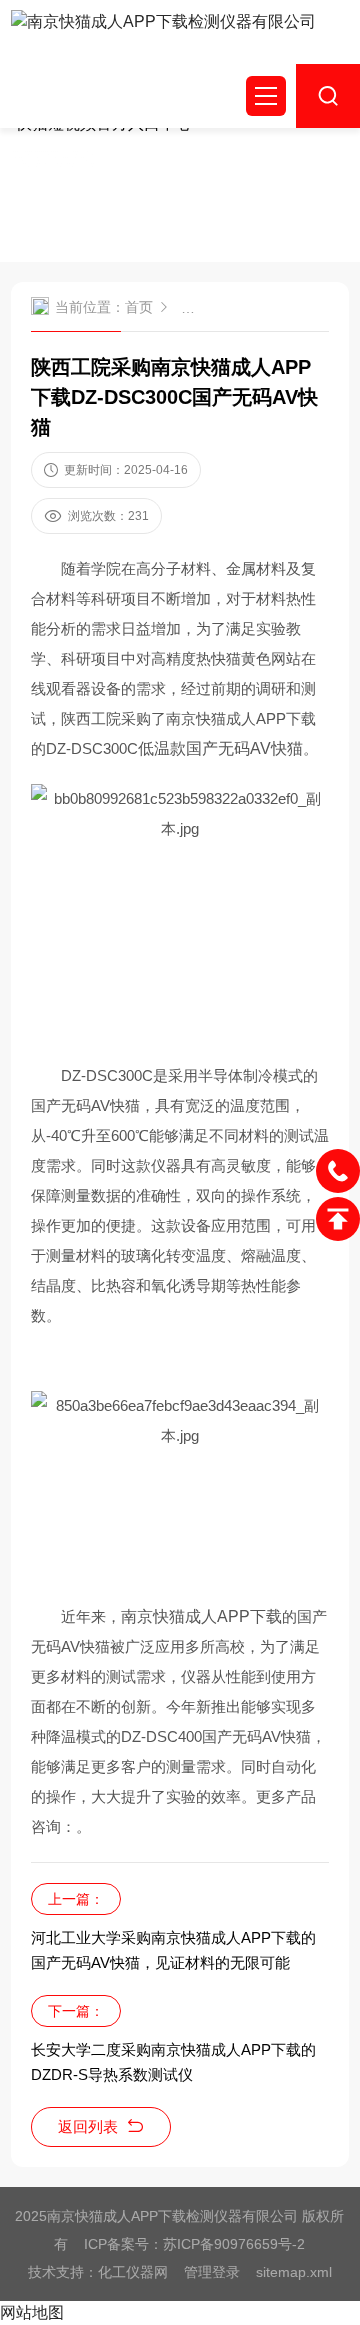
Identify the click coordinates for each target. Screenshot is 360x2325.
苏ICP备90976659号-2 (234, 2244)
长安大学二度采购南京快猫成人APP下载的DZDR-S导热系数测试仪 (173, 2062)
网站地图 (32, 2312)
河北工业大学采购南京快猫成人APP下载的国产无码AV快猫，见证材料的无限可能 (173, 1950)
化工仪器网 (133, 2272)
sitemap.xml (294, 2272)
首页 (139, 307)
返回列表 (88, 2126)
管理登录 (212, 2272)
